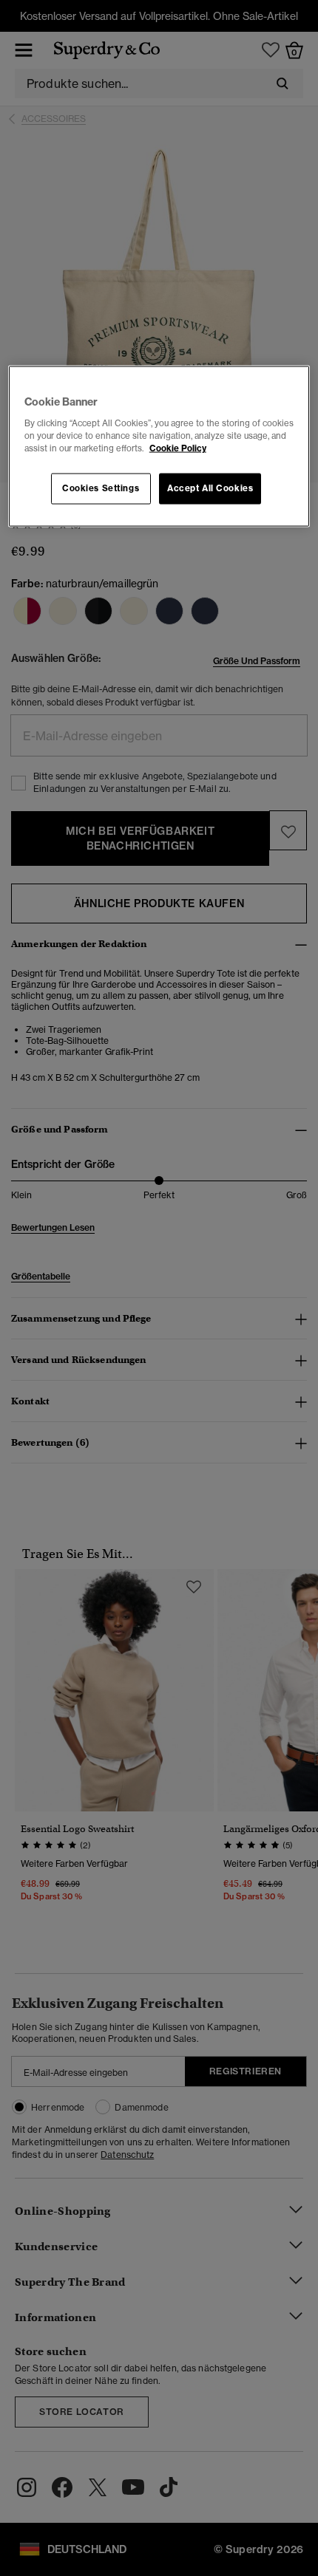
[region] (159, 447)
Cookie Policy (178, 448)
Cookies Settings (101, 488)
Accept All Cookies (210, 488)
